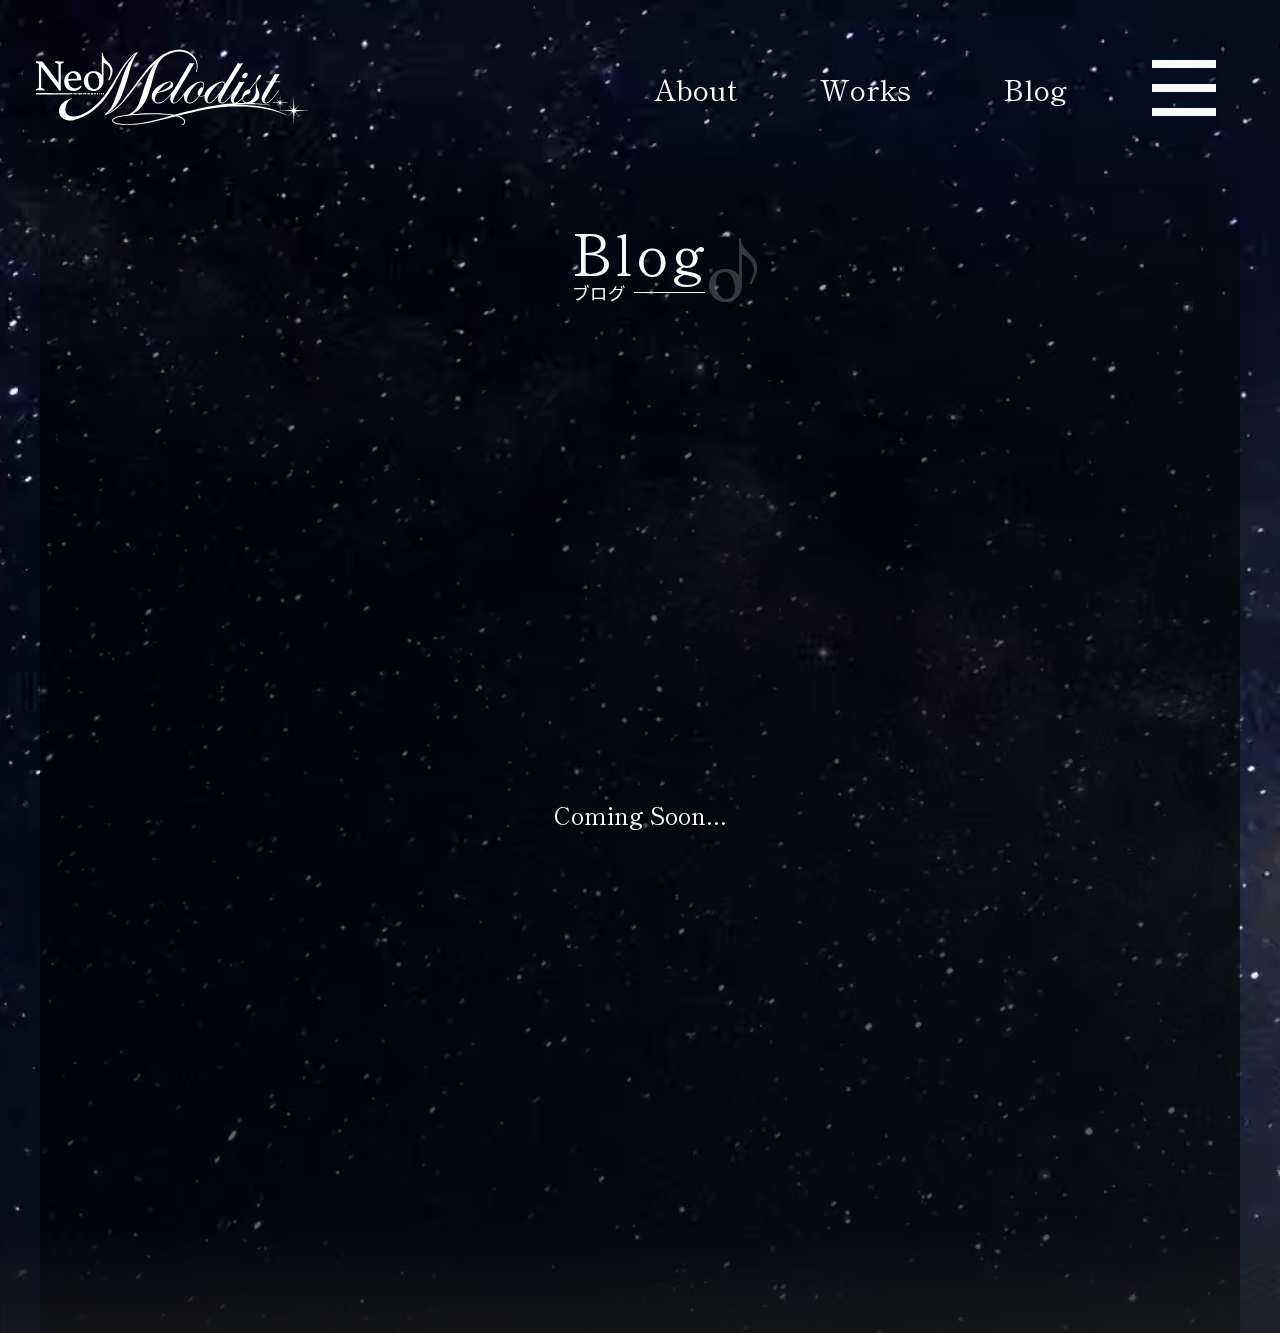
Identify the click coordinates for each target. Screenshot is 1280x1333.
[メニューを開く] (1184, 88)
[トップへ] (164, 89)
